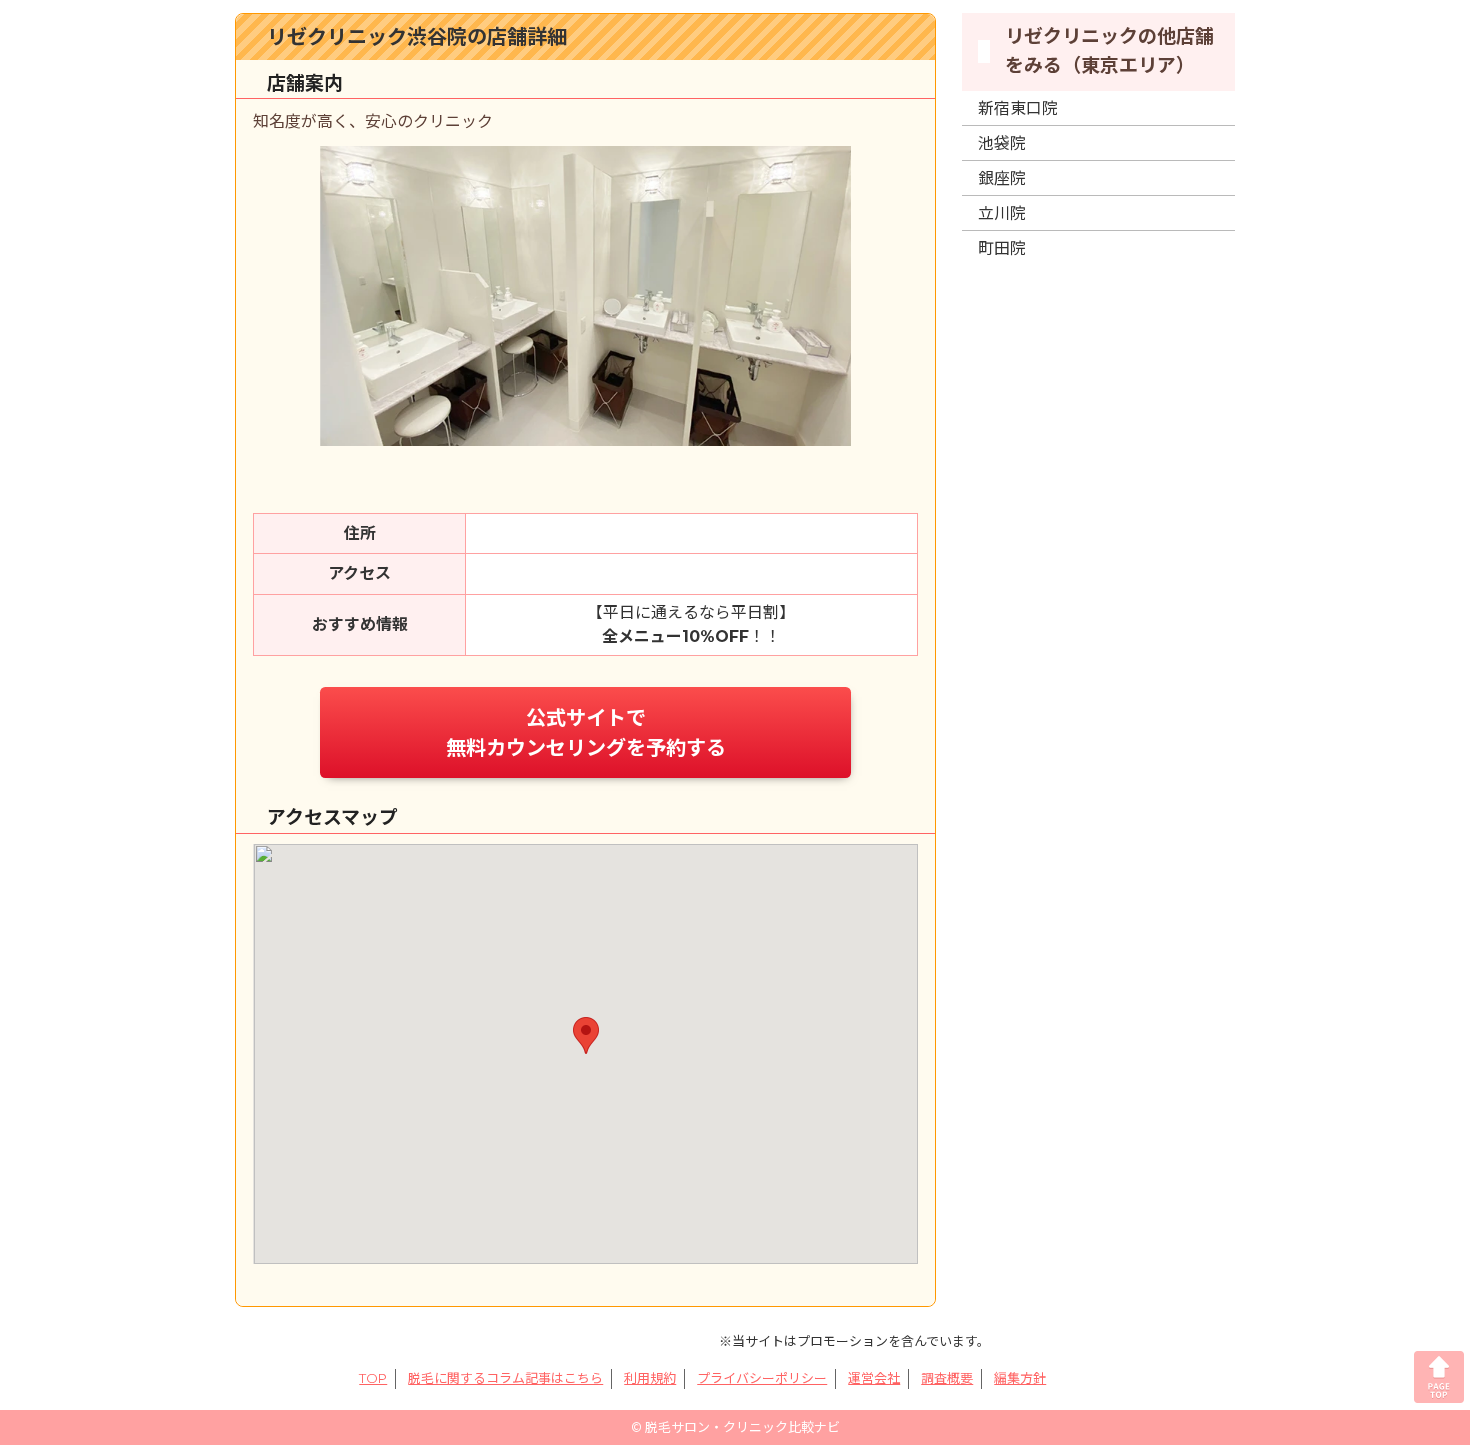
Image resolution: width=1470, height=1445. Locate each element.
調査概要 (947, 1378)
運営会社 (874, 1378)
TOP (373, 1378)
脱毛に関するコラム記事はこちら (505, 1378)
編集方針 (1020, 1378)
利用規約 (650, 1378)
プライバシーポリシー (762, 1378)
